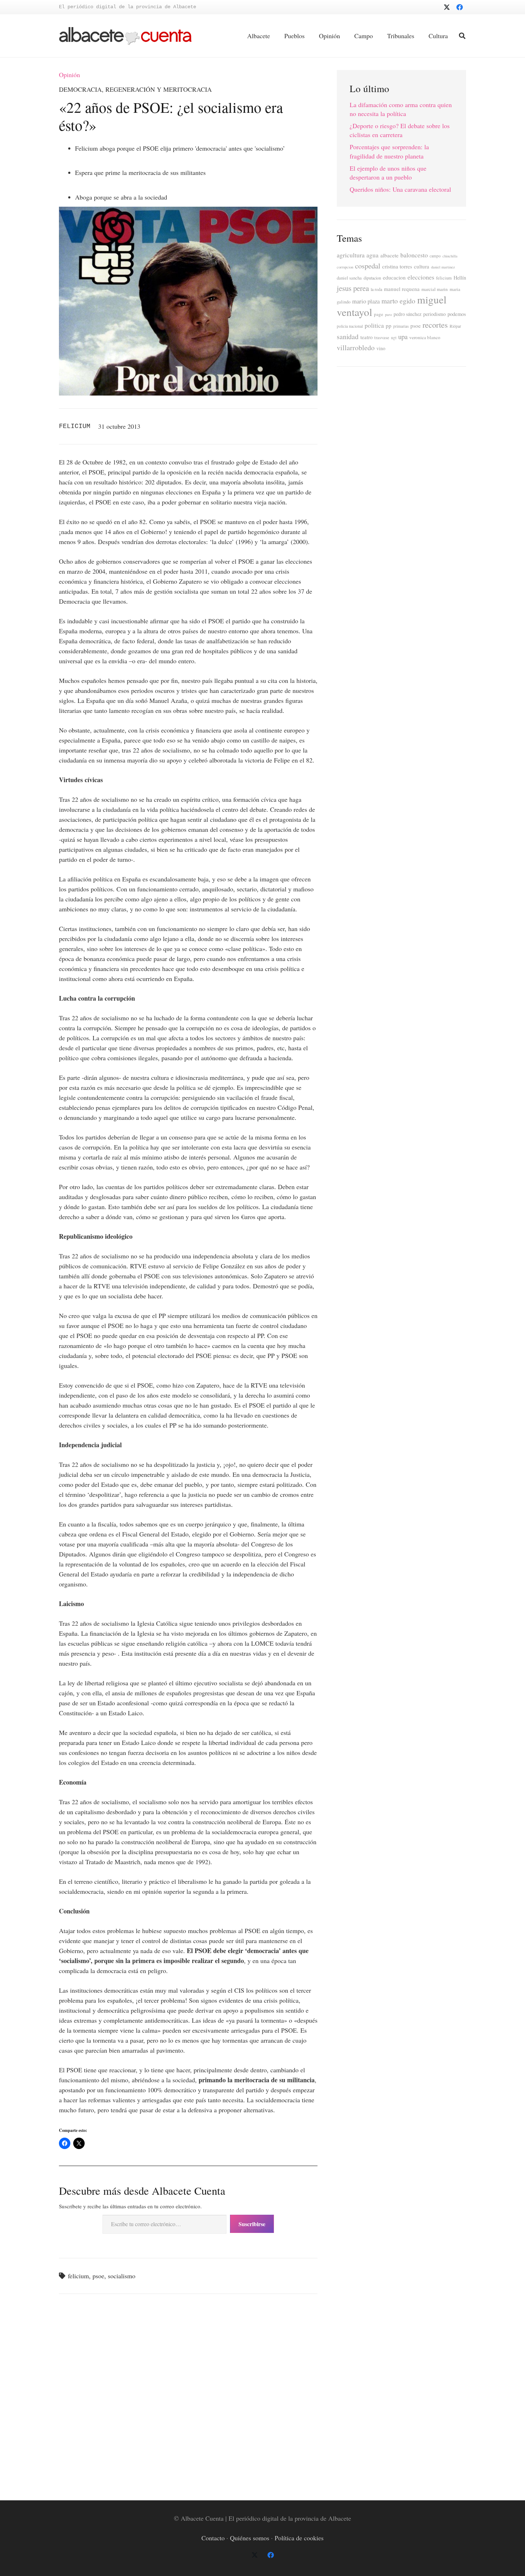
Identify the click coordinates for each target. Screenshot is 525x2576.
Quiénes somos (250, 2538)
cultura (422, 266)
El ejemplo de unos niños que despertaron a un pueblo (388, 173)
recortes (435, 324)
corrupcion (345, 267)
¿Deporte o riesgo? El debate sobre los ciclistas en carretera (400, 130)
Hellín (460, 278)
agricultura (351, 255)
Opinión (69, 75)
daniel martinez (443, 267)
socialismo (122, 2276)
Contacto (213, 2538)
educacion (394, 277)
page (379, 314)
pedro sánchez (407, 314)
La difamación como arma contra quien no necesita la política (401, 109)
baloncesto (414, 255)
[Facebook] (460, 7)
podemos (457, 314)
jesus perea (353, 288)
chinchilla (450, 256)
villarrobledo (356, 348)
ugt (394, 338)
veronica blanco (425, 337)
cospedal (368, 266)
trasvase (382, 338)
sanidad (348, 336)
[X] (447, 7)
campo (435, 256)
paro (388, 315)
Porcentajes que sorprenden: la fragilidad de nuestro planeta (389, 151)
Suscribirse (252, 2224)
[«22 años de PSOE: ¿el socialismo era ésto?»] (188, 212)
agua (372, 255)
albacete (389, 255)
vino (381, 348)
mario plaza (366, 301)
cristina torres (397, 266)
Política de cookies (299, 2538)
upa (403, 336)
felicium (78, 2276)
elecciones (421, 277)
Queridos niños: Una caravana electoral (400, 189)
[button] (462, 36)
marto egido (398, 301)
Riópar (455, 326)
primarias (401, 326)
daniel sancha (349, 278)
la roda (376, 289)
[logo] (125, 36)
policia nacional (350, 326)
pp (389, 326)
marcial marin (435, 289)
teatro (366, 337)
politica (374, 325)
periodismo (434, 314)
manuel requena (402, 289)
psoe (98, 2276)
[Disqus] (188, 2396)
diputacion (372, 278)
